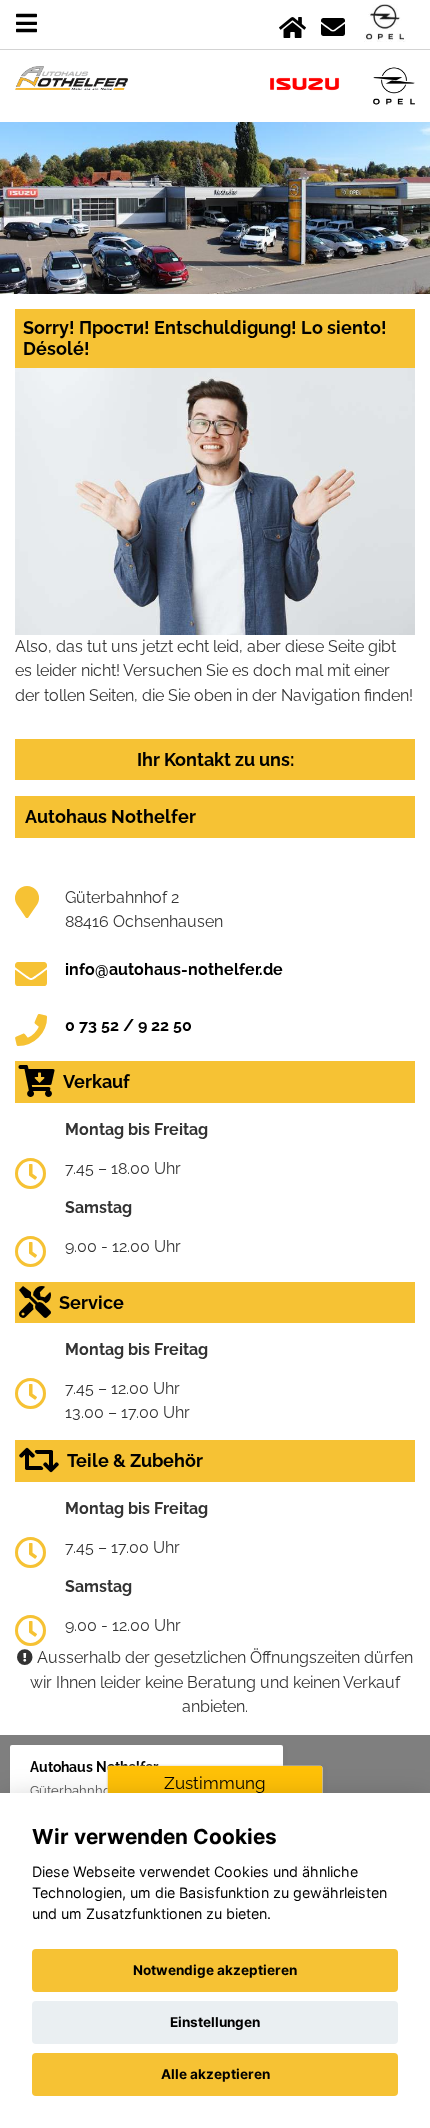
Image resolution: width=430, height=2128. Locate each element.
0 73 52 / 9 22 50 (128, 1025)
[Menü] (26, 23)
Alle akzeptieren (215, 2074)
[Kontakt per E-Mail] (333, 23)
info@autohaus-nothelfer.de (174, 969)
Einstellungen (215, 2022)
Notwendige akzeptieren (215, 1970)
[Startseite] (292, 23)
